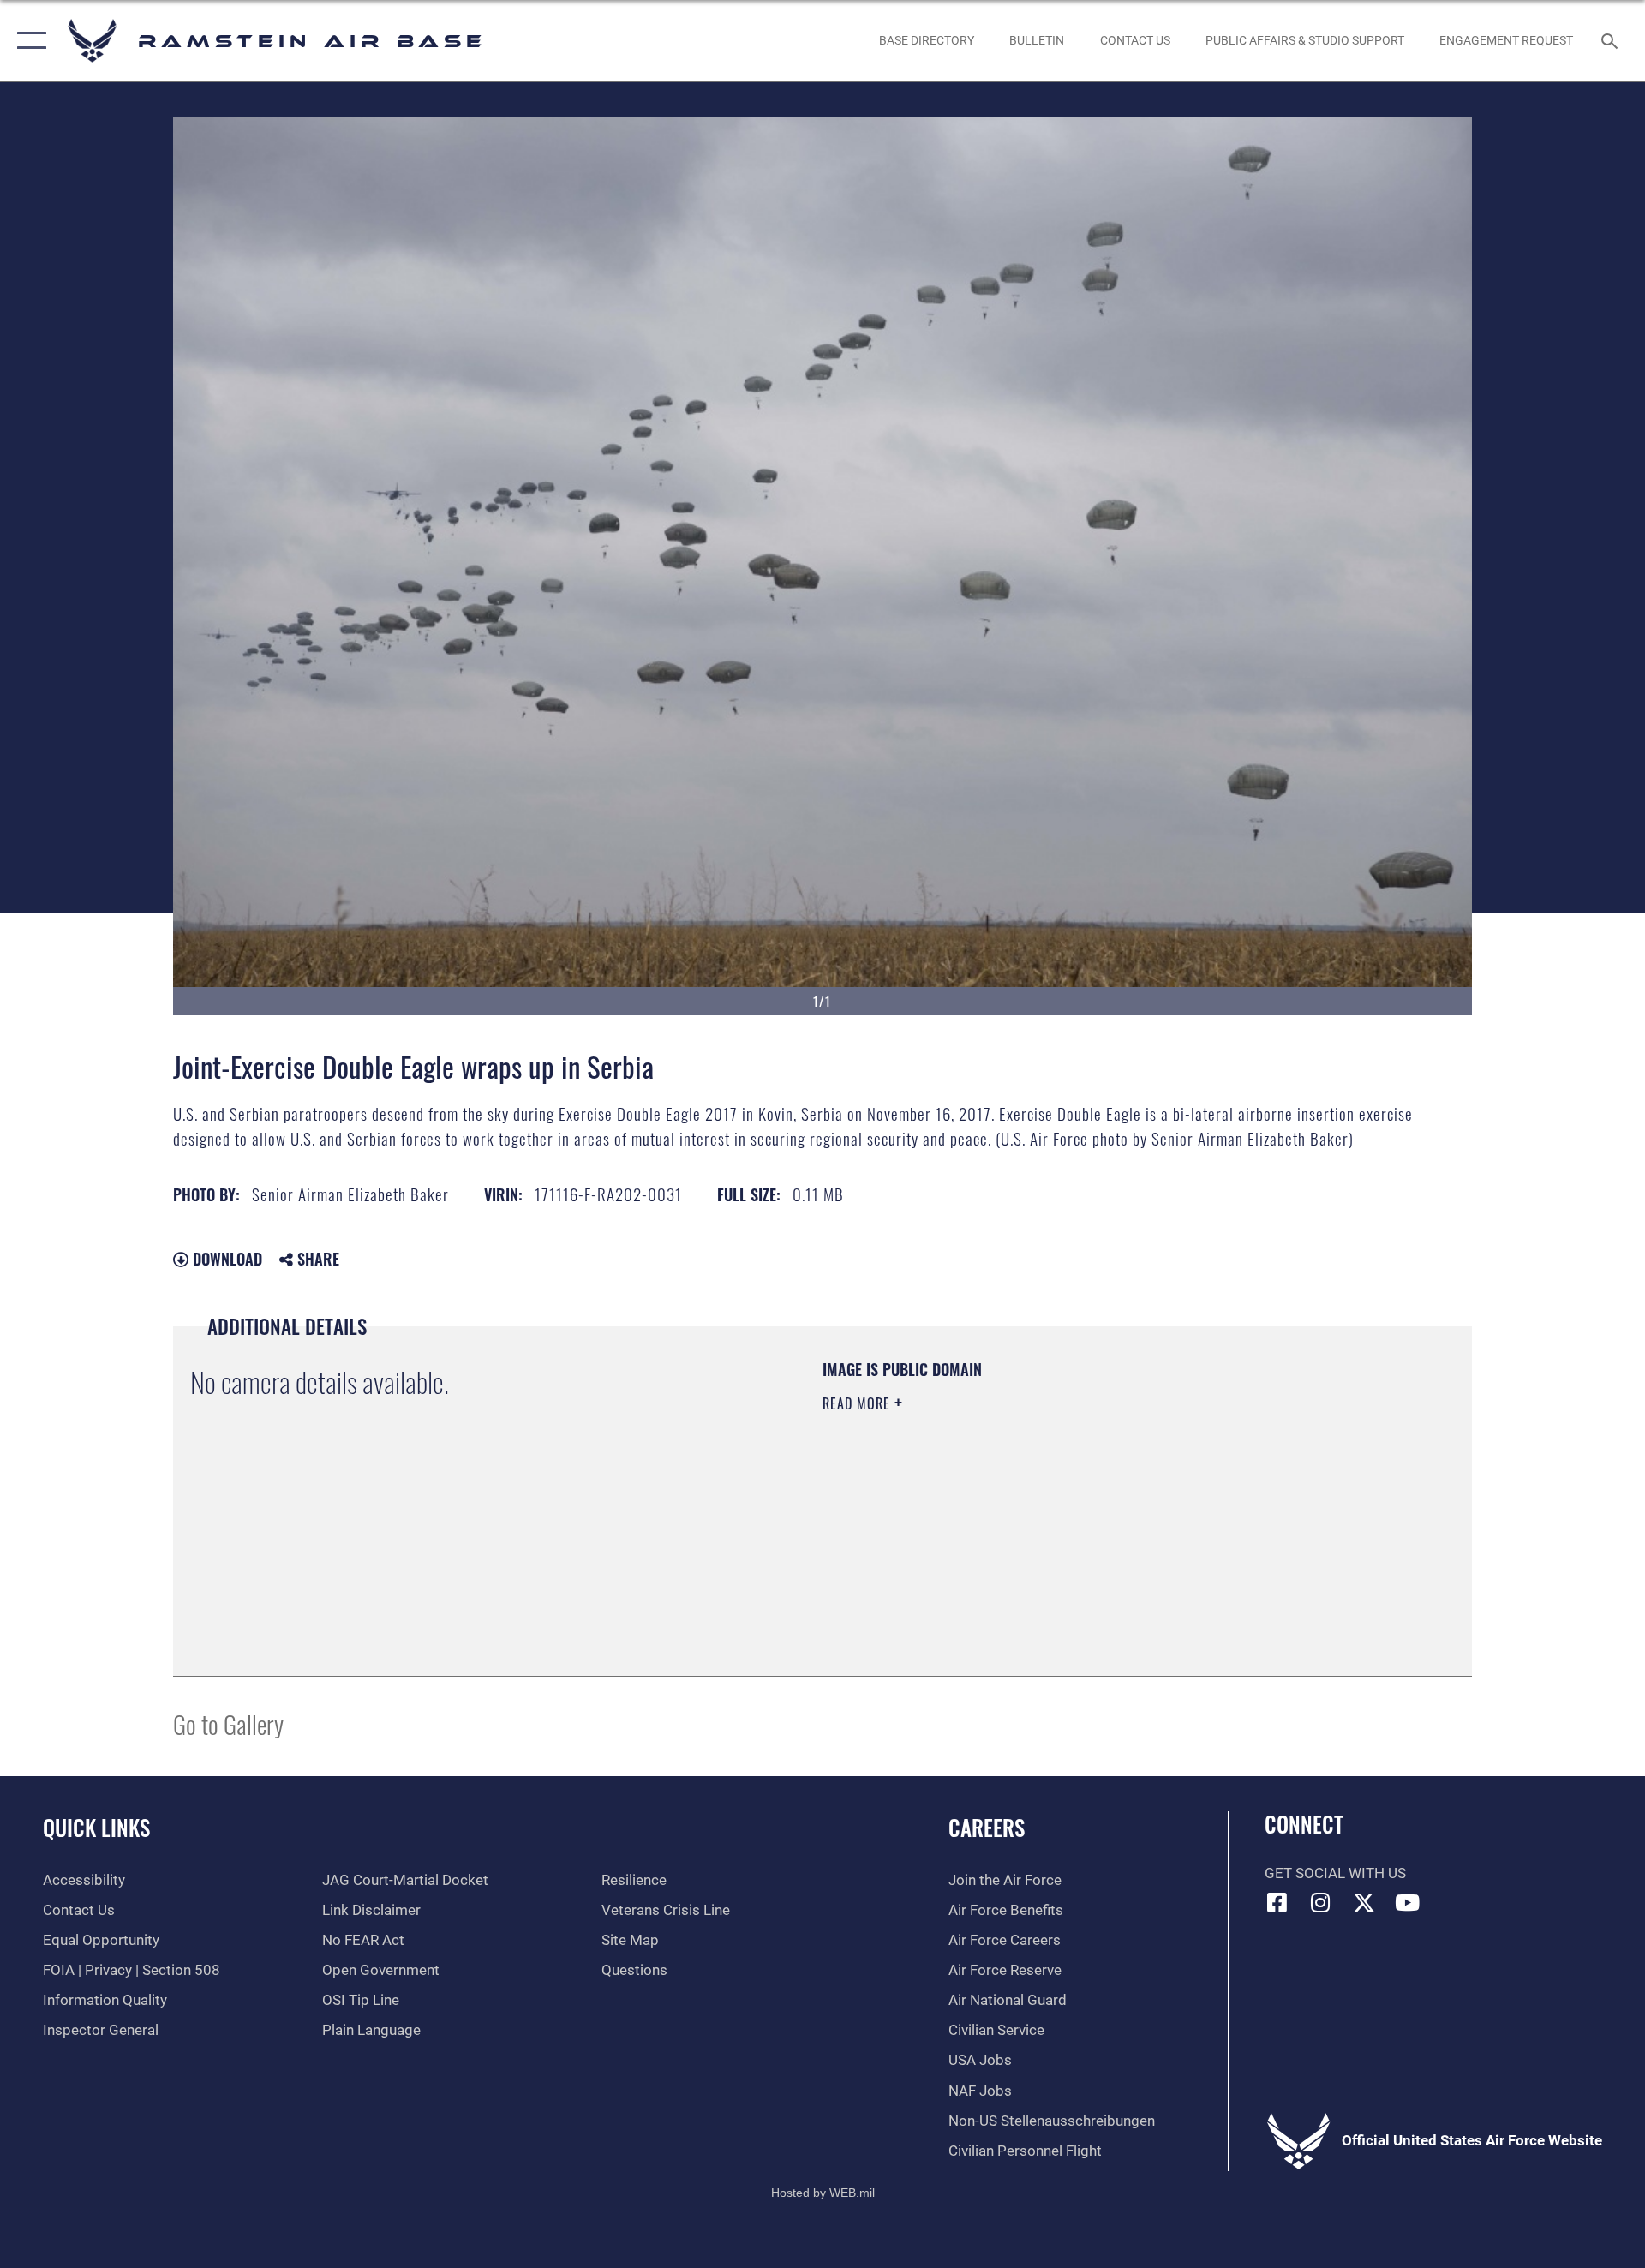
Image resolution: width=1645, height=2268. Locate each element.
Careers (987, 1827)
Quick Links (96, 1827)
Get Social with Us (1335, 1873)
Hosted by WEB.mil (823, 2193)
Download (225, 1259)
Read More (858, 1403)
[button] (28, 41)
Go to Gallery (228, 1723)
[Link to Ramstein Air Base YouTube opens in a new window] (1408, 1902)
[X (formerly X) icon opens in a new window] (1364, 1902)
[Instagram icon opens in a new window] (1320, 1902)
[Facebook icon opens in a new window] (1277, 1902)
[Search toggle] (1611, 41)
